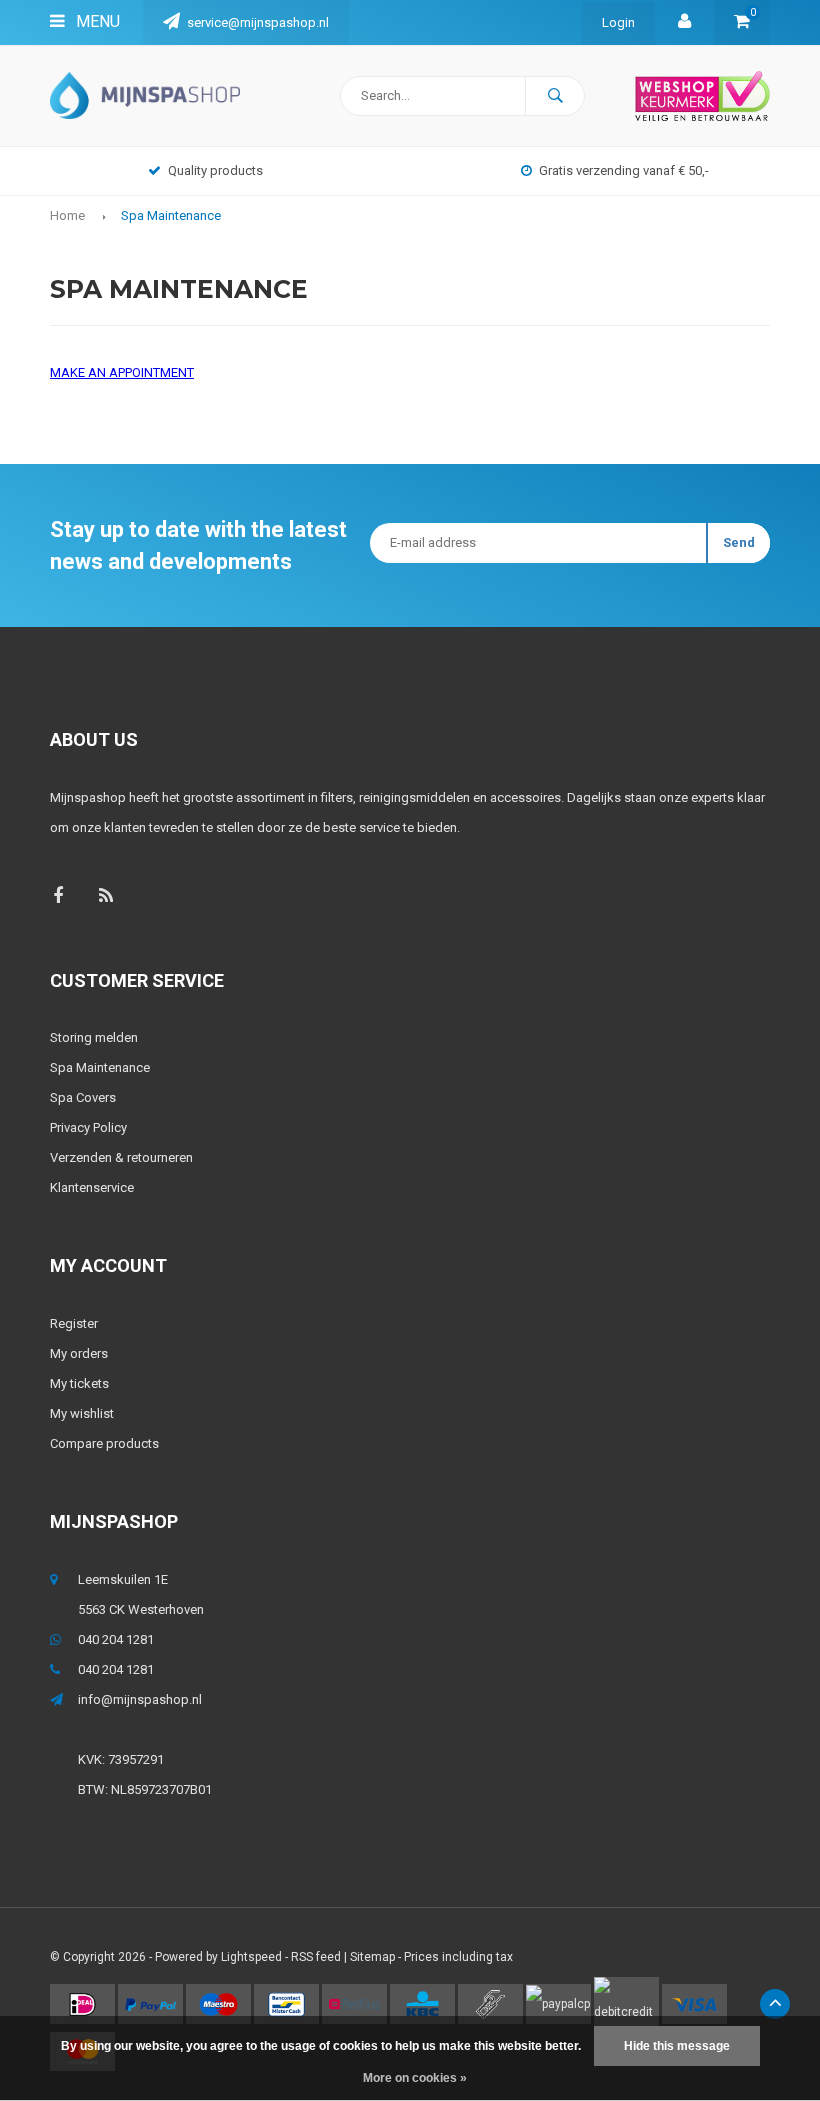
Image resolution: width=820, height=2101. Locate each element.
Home (67, 215)
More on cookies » (415, 2078)
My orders (79, 1353)
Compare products (104, 1443)
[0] (742, 22)
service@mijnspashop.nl (258, 22)
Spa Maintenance (171, 215)
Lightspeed (251, 1957)
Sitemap (372, 1957)
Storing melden (94, 1037)
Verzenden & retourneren (121, 1157)
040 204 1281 (116, 1639)
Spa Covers (83, 1097)
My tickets (79, 1383)
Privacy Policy (88, 1127)
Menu (96, 21)
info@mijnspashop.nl (140, 1699)
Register (74, 1323)
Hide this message (677, 2046)
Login (618, 22)
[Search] (555, 96)
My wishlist (82, 1413)
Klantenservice (92, 1187)
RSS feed (316, 1957)
